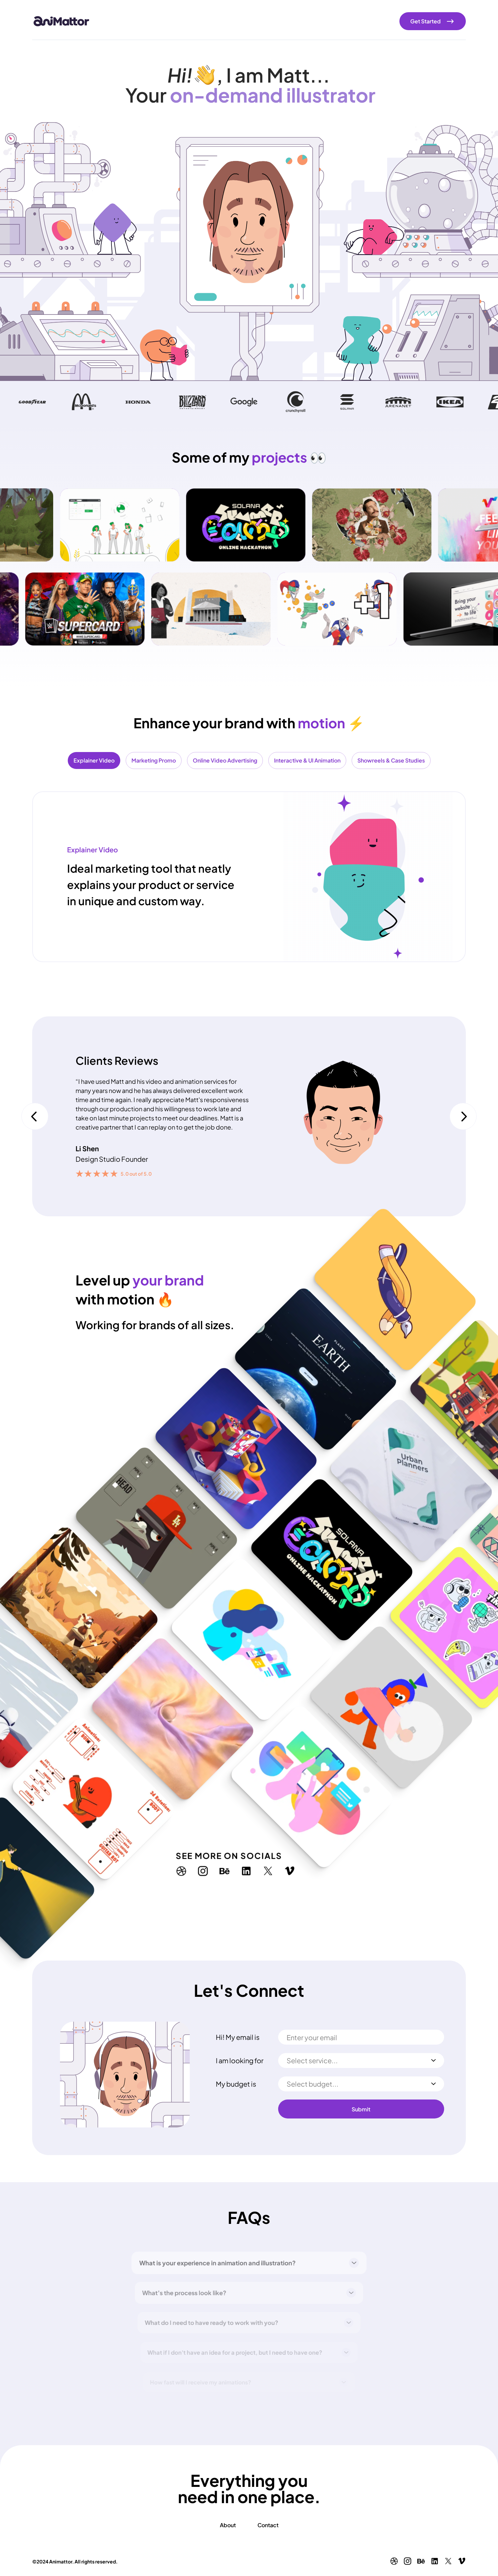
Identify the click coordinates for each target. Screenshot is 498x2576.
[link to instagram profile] (209, 1864)
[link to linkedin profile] (253, 1864)
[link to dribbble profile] (188, 1864)
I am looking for (240, 2061)
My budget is (236, 2084)
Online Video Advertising (225, 760)
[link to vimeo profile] (296, 1864)
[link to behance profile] (231, 1864)
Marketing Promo (154, 760)
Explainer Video (94, 760)
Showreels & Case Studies (391, 760)
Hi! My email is (238, 2037)
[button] (35, 1116)
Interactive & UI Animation (307, 760)
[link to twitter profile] (274, 1864)
